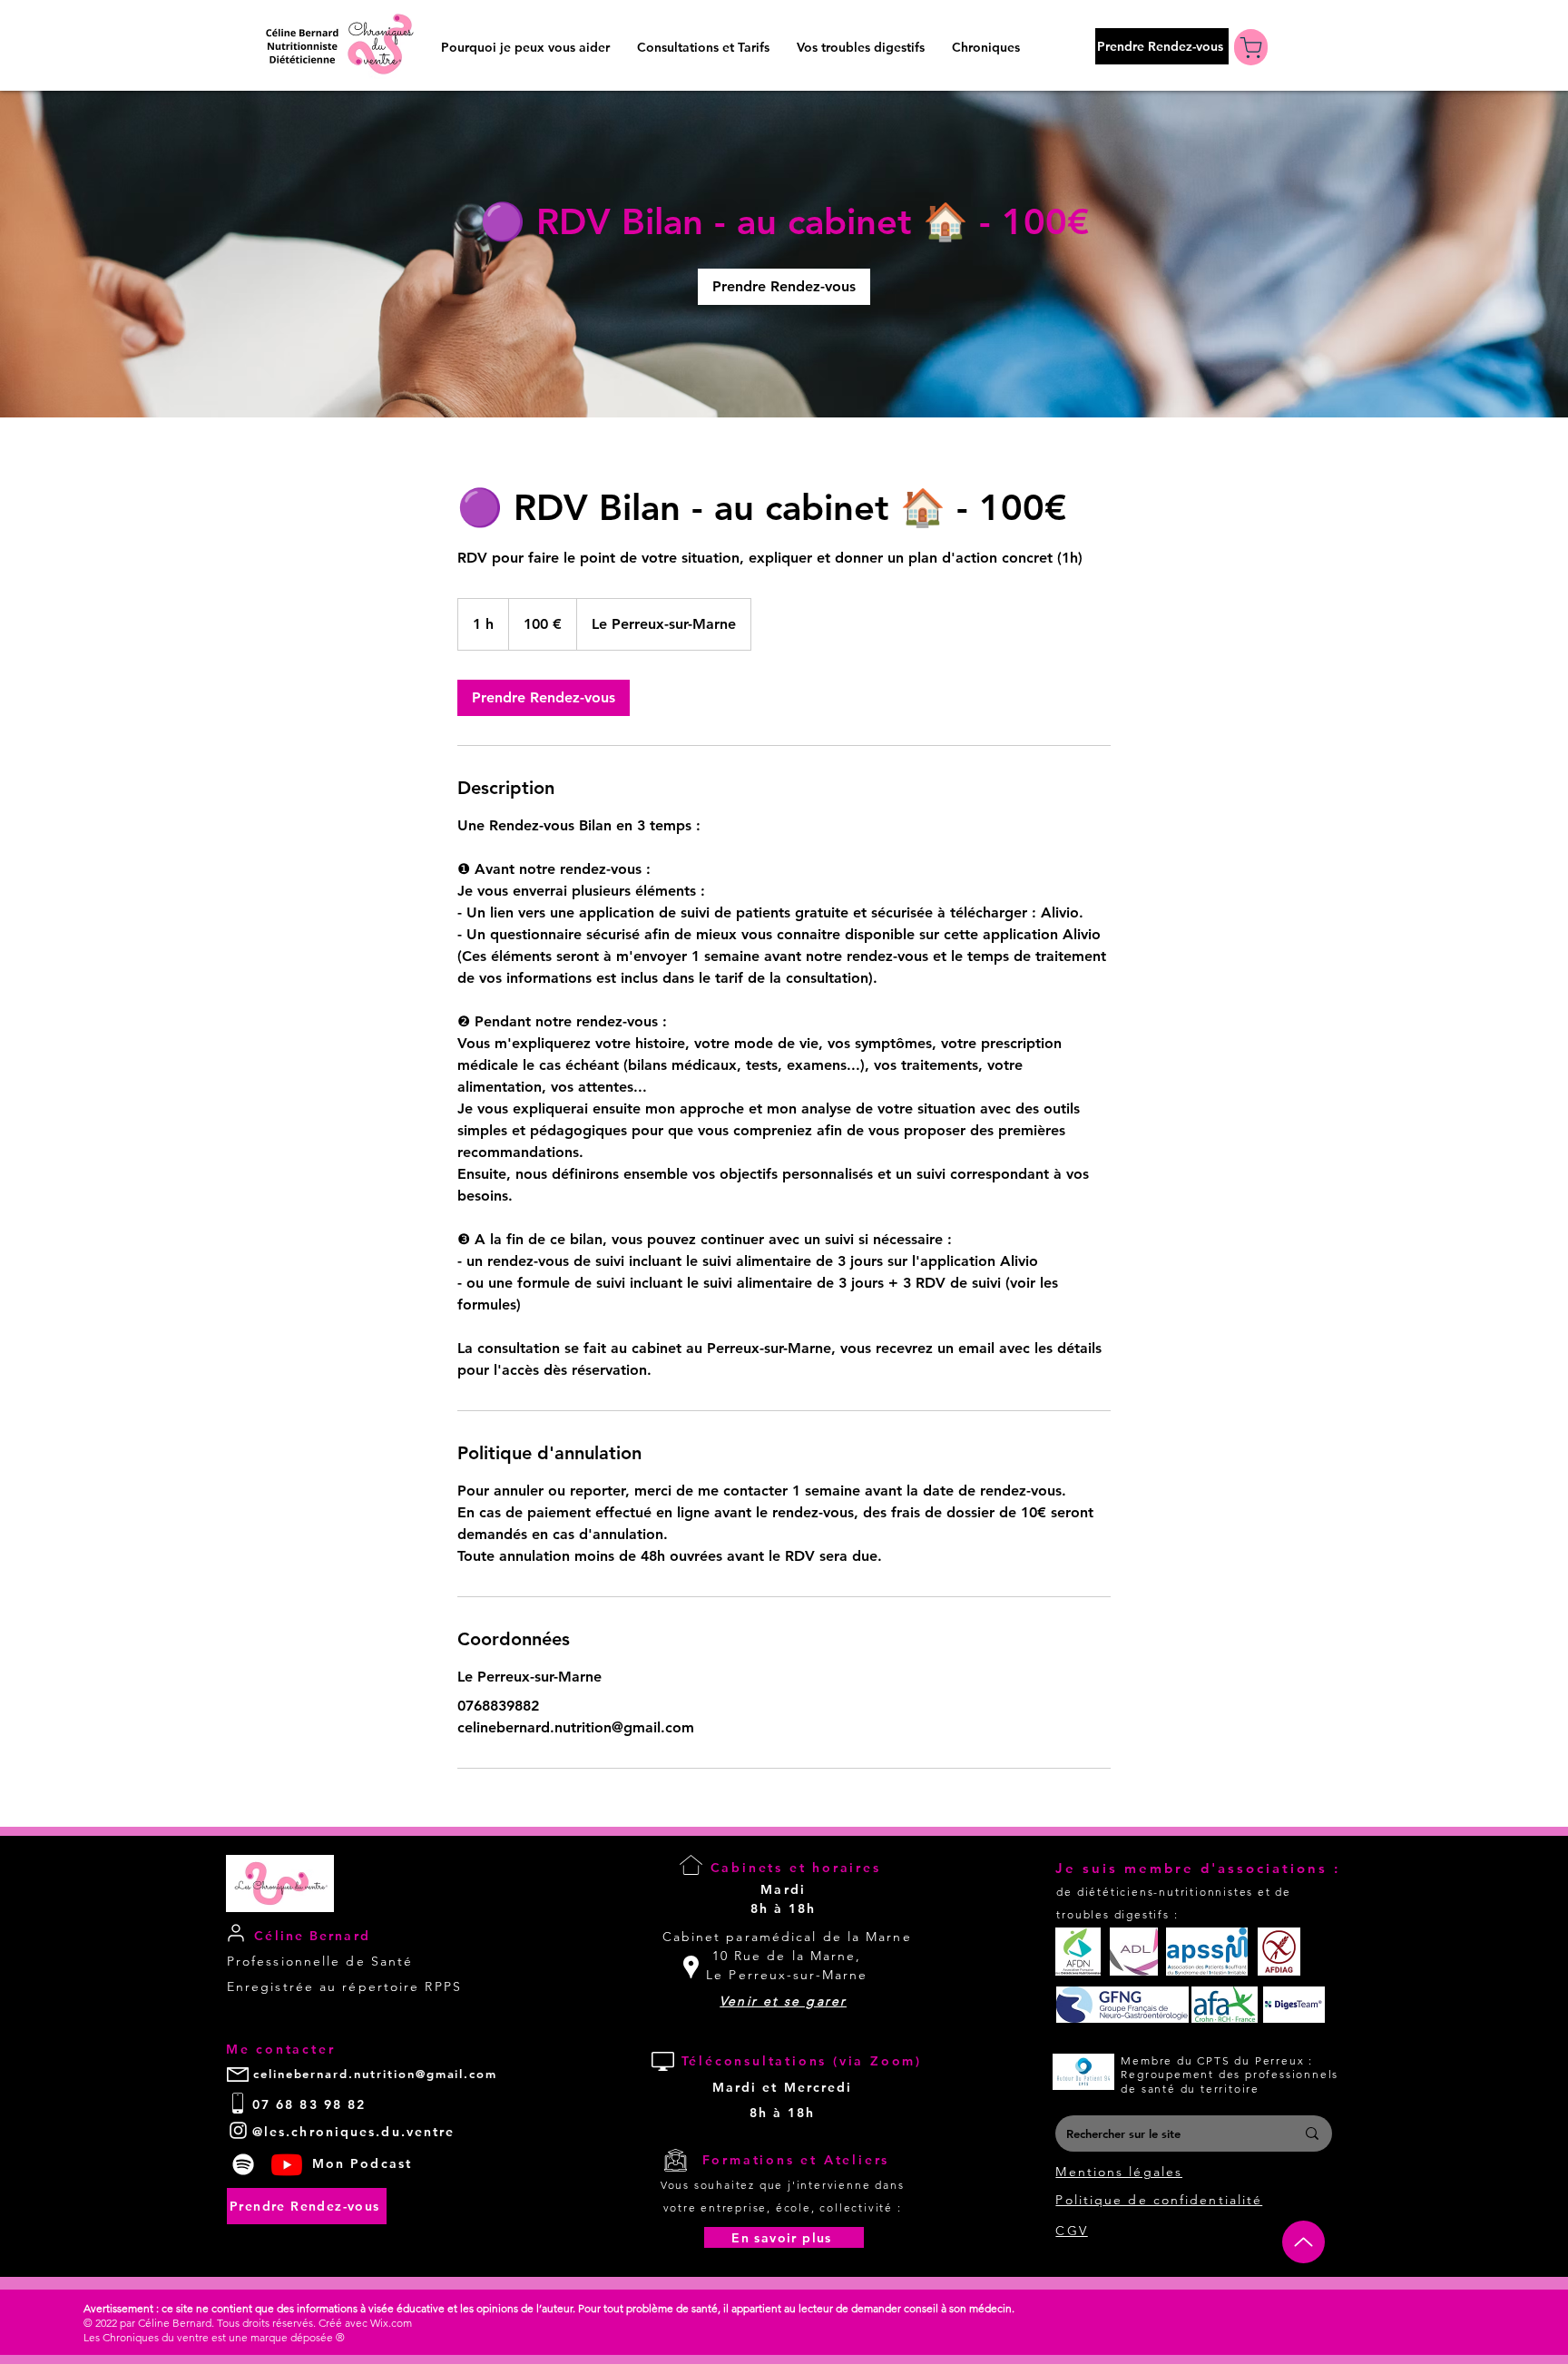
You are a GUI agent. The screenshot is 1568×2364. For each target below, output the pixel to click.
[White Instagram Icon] (238, 2130)
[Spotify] (243, 2164)
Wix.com (391, 2323)
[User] (236, 1932)
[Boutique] (1251, 47)
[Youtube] (287, 2164)
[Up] (1303, 2242)
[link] (784, 287)
